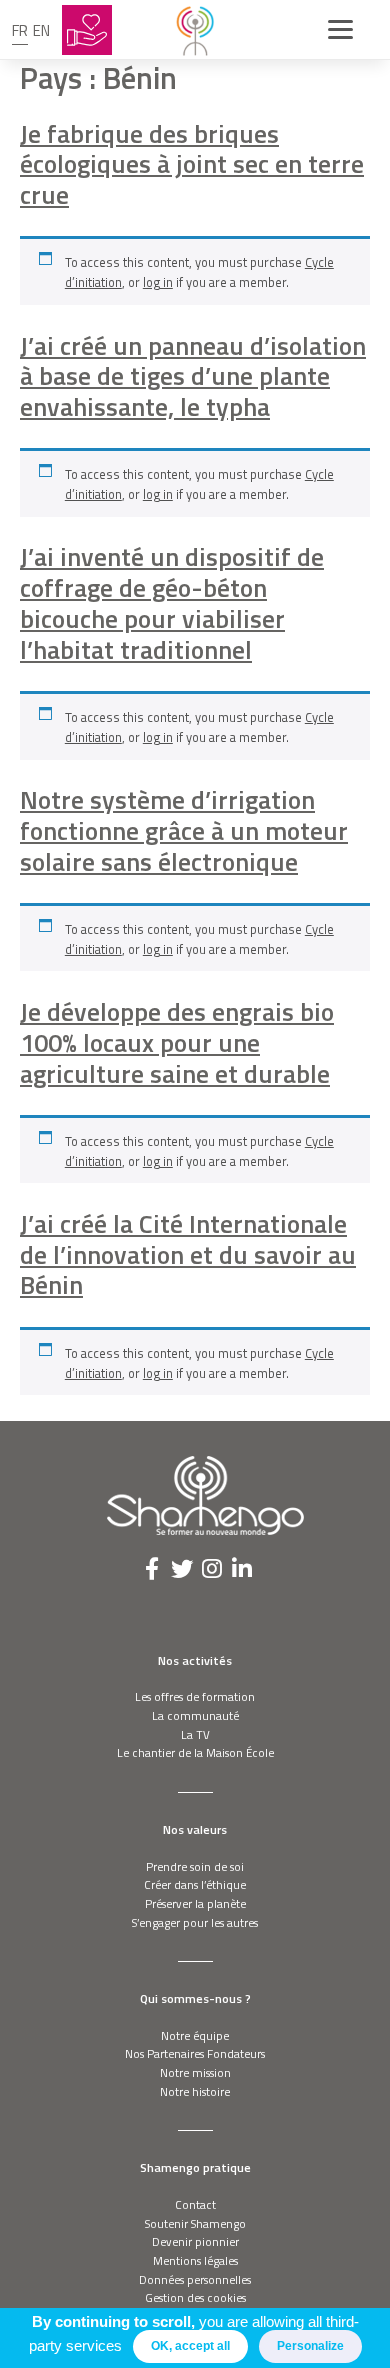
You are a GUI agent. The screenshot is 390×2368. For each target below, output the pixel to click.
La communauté (195, 1715)
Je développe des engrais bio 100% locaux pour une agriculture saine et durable (177, 1042)
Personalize (310, 2346)
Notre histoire (195, 2091)
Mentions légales (195, 2260)
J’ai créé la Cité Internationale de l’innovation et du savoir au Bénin (188, 1254)
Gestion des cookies (195, 2297)
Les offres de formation (195, 1696)
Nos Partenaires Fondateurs (195, 2053)
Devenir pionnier (195, 2241)
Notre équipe (195, 2035)
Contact (195, 2204)
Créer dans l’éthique (195, 1884)
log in (158, 282)
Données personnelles (195, 2279)
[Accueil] (195, 30)
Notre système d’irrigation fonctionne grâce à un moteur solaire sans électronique (184, 830)
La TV (195, 1734)
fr (20, 30)
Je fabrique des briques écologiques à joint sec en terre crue (192, 164)
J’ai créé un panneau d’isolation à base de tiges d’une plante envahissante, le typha (193, 376)
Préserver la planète (195, 1903)
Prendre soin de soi (195, 1866)
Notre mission (195, 2072)
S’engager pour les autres (195, 1922)
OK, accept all (190, 2346)
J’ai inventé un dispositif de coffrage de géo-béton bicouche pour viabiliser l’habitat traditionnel (172, 602)
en (41, 30)
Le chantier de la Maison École (195, 1752)
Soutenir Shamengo (195, 2223)
